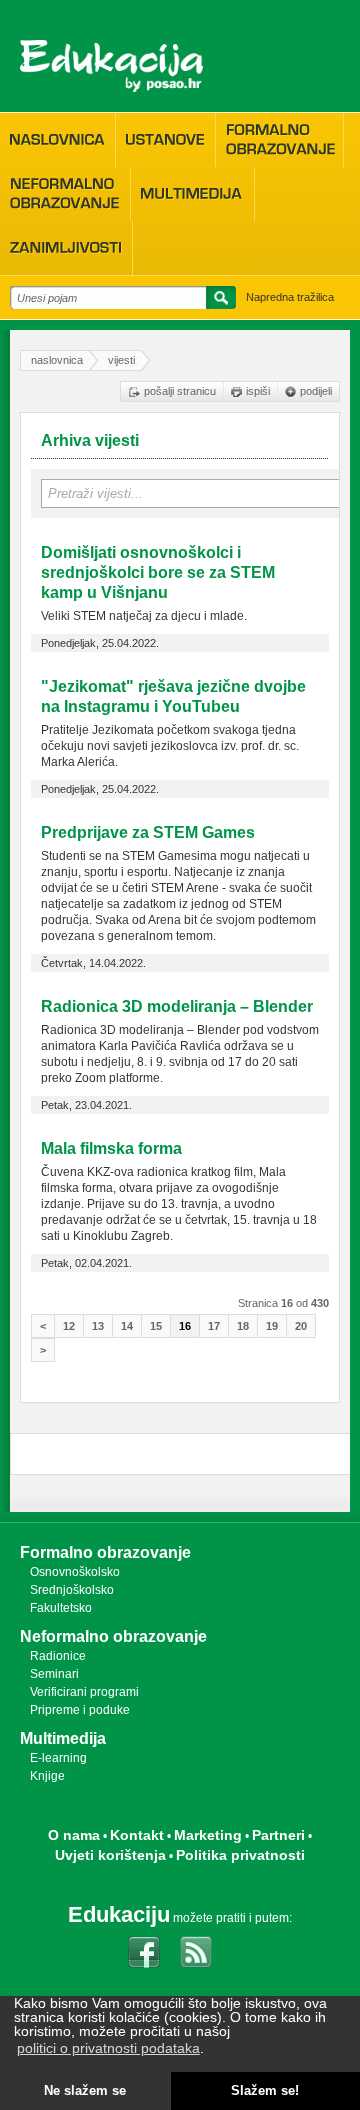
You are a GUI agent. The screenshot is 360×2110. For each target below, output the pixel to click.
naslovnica (57, 360)
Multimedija (63, 1738)
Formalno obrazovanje (105, 1552)
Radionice (58, 1656)
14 (127, 1326)
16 (185, 1326)
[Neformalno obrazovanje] (65, 193)
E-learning (58, 1758)
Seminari (54, 1674)
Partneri (278, 1835)
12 (69, 1326)
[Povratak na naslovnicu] (111, 66)
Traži (218, 301)
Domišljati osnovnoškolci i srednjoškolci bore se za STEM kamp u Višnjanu (158, 572)
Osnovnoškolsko (75, 1572)
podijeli (316, 391)
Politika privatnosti (240, 1855)
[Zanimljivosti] (66, 248)
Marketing (208, 1835)
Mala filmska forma (111, 1148)
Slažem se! (265, 2091)
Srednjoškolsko (72, 1590)
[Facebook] (144, 1952)
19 (272, 1326)
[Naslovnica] (57, 140)
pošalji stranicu (180, 391)
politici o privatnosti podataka (108, 2048)
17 (214, 1326)
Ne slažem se (85, 2091)
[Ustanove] (165, 140)
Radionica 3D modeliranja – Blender (177, 1006)
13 (98, 1326)
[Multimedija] (192, 194)
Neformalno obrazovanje (113, 1636)
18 (243, 1326)
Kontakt (137, 1835)
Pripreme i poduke (80, 1710)
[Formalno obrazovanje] (279, 139)
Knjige (47, 1776)
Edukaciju (119, 1914)
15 (156, 1326)
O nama (74, 1835)
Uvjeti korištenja (110, 1855)
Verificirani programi (84, 1692)
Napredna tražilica (290, 297)
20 (301, 1326)
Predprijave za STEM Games (148, 832)
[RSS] (196, 1952)
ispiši (258, 391)
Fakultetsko (61, 1608)
